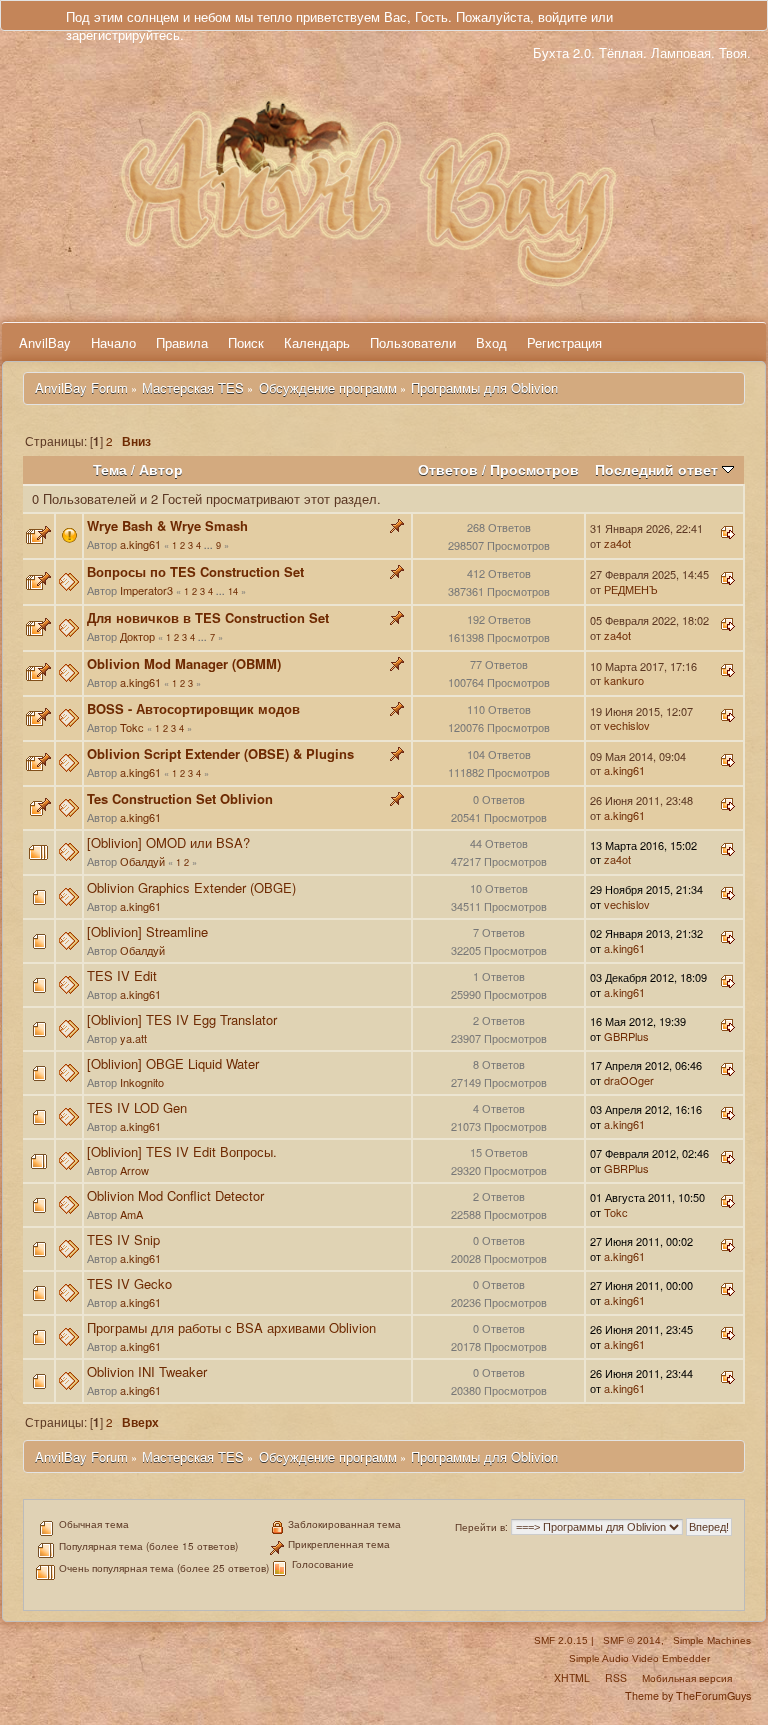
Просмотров (534, 469)
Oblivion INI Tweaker (147, 1371)
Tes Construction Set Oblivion (180, 798)
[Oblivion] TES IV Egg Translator (182, 1019)
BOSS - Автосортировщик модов (193, 708)
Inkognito (142, 1082)
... (210, 545)
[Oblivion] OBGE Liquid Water (173, 1063)
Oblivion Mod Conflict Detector (175, 1195)
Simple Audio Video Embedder (639, 1658)
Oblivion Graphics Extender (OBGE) (191, 887)
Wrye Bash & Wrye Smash (167, 525)
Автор (161, 469)
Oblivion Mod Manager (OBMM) (184, 663)
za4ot (617, 543)
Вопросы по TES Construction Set (195, 571)
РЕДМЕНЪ (631, 589)
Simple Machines (712, 1640)
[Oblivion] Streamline (147, 931)
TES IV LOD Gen (137, 1107)
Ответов (448, 469)
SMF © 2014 (632, 1640)
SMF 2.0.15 (561, 1640)
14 (233, 591)
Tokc (132, 727)
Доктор (137, 636)
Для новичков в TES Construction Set (208, 617)
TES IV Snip (123, 1239)
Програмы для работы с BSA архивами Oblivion (231, 1327)
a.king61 (140, 544)
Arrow (134, 1170)
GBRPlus (626, 1036)
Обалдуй (142, 861)
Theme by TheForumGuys (688, 1695)
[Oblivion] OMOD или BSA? (168, 842)
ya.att (133, 1038)
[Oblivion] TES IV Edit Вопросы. (182, 1151)
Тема (110, 469)
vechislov (627, 725)
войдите (562, 16)
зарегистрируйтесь (123, 34)
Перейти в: (481, 1527)
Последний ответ (658, 469)
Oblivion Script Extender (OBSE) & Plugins (220, 753)
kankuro (624, 680)
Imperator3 (146, 590)
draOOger (629, 1080)
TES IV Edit (122, 975)
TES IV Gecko (129, 1283)
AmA (131, 1214)
